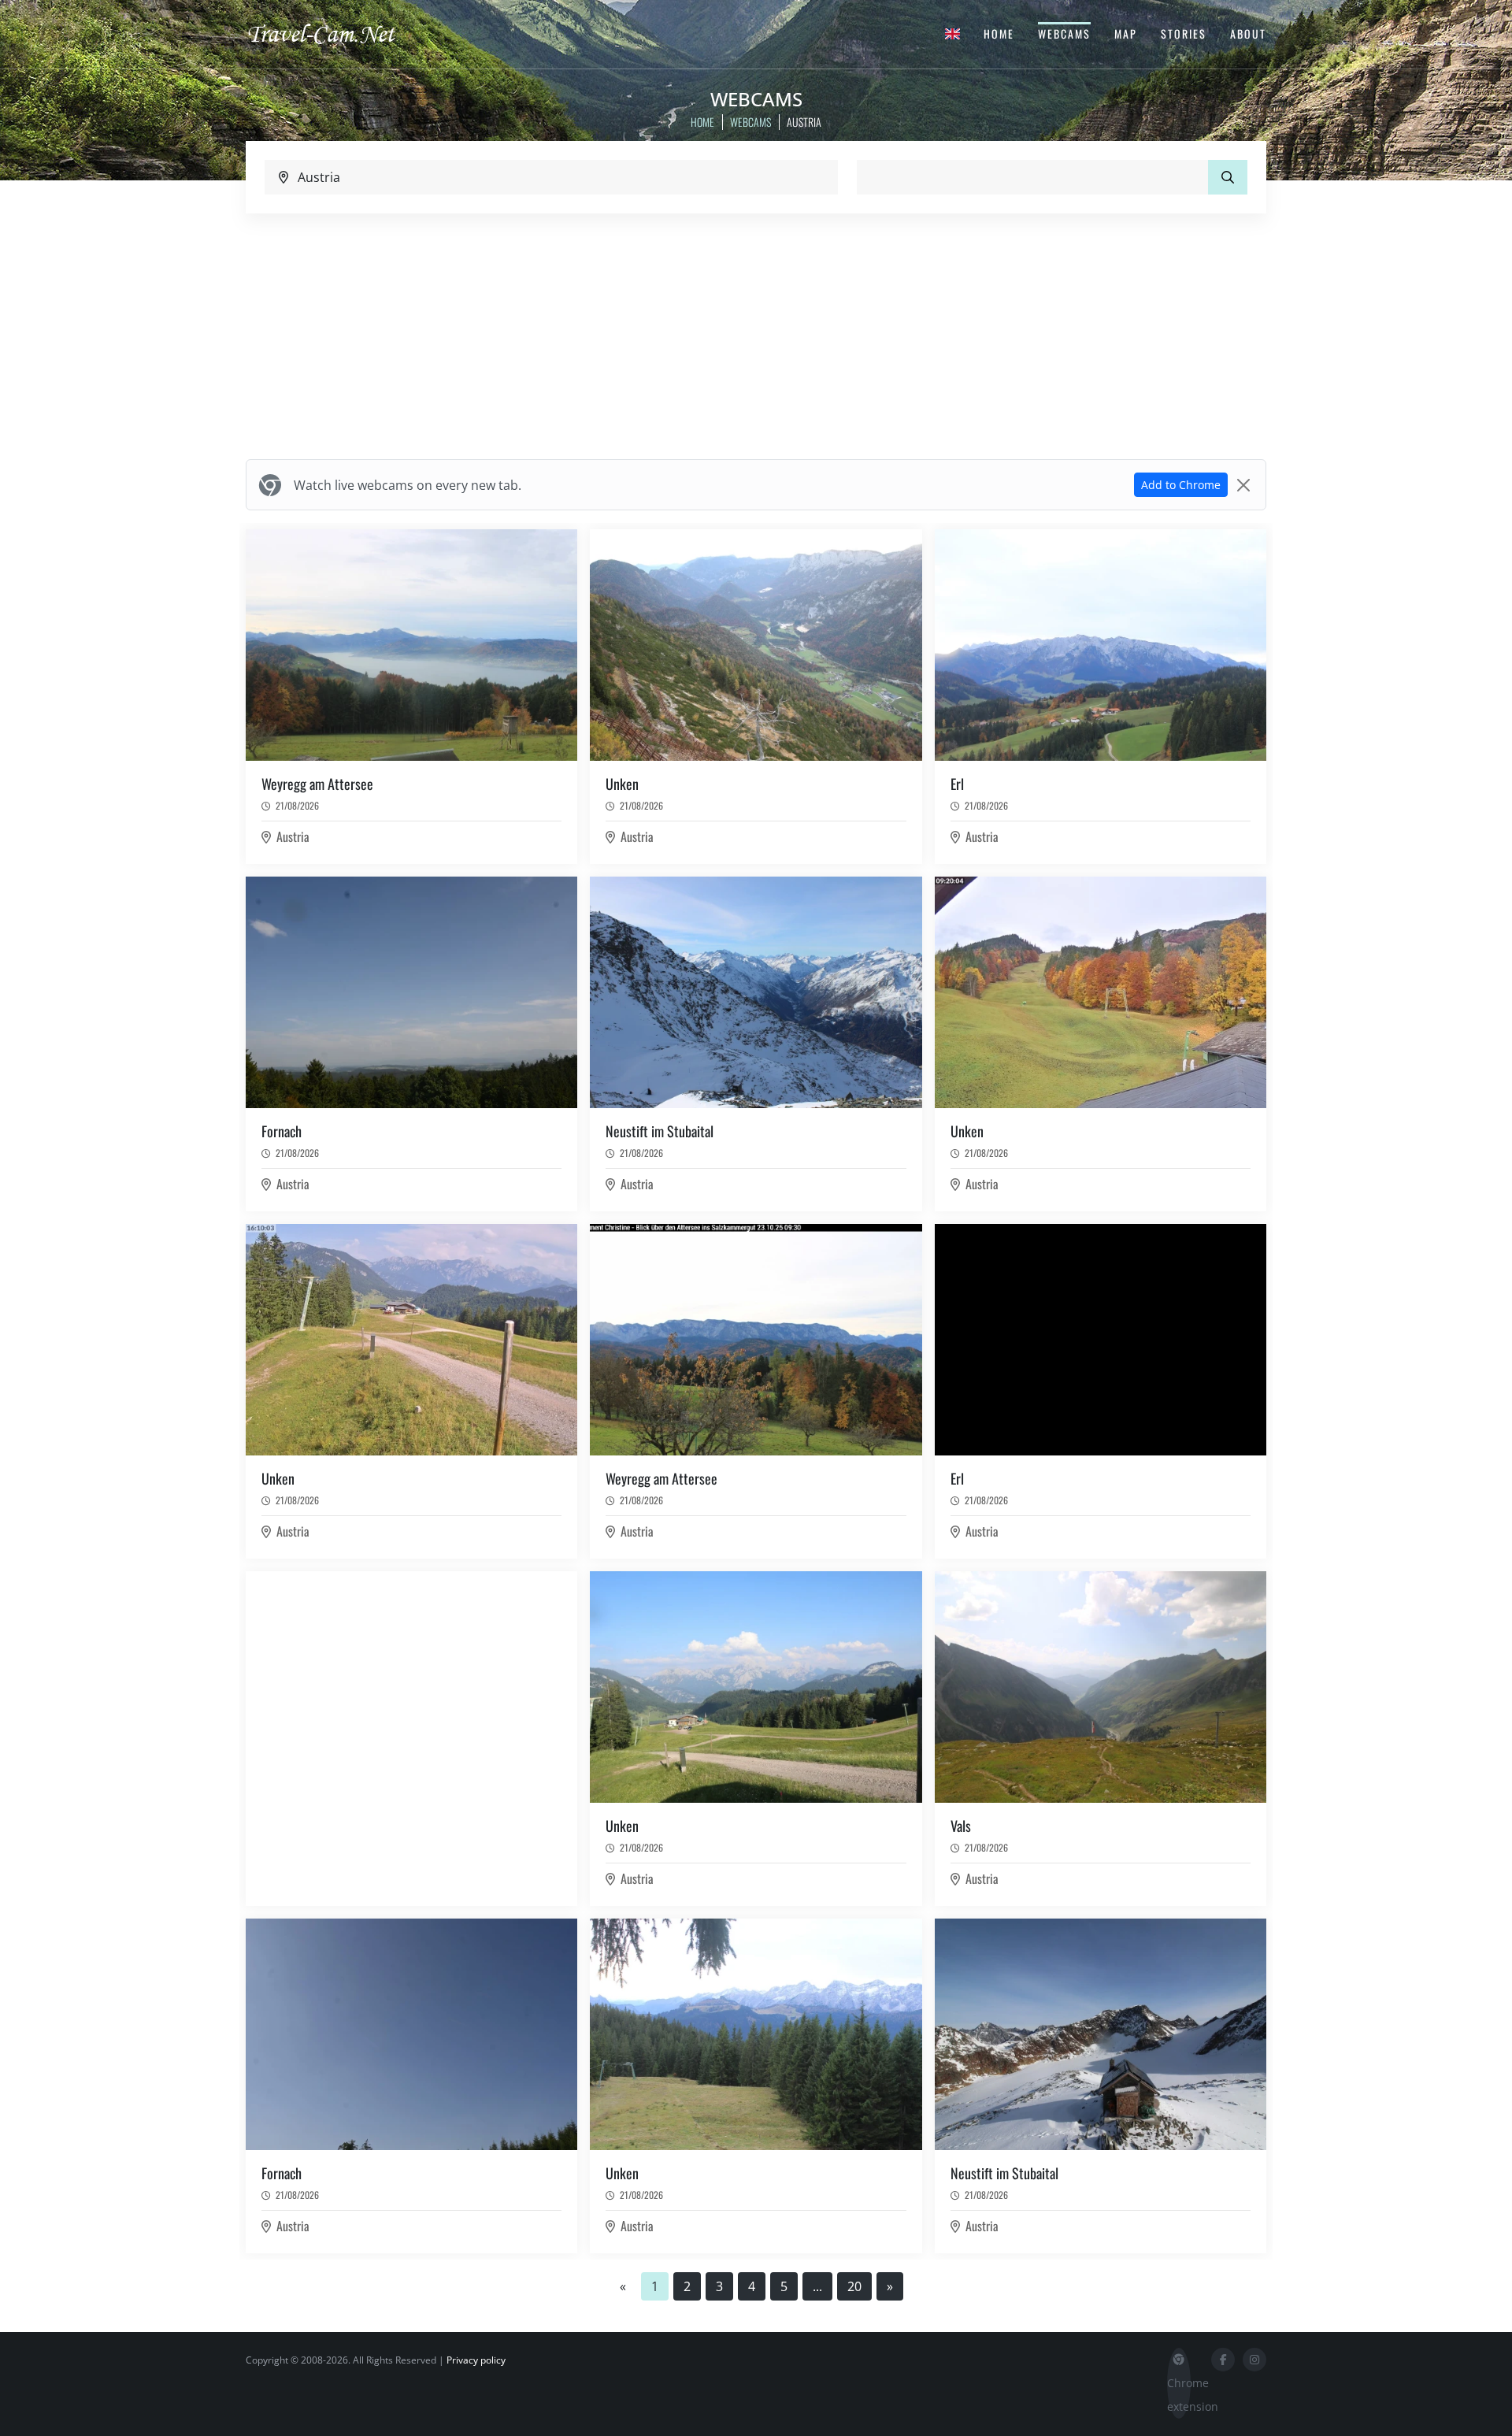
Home (999, 33)
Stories (1184, 33)
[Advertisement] (756, 336)
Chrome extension (1179, 2395)
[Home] (335, 33)
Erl (957, 784)
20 (854, 2286)
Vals (961, 1826)
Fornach (282, 1131)
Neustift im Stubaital (660, 1131)
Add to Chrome (1181, 485)
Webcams (1064, 33)
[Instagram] (1254, 2360)
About (1248, 33)
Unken (622, 784)
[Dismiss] (1243, 485)
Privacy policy (476, 2360)
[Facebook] (1223, 2360)
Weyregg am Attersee (317, 784)
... (817, 2286)
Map (1126, 33)
